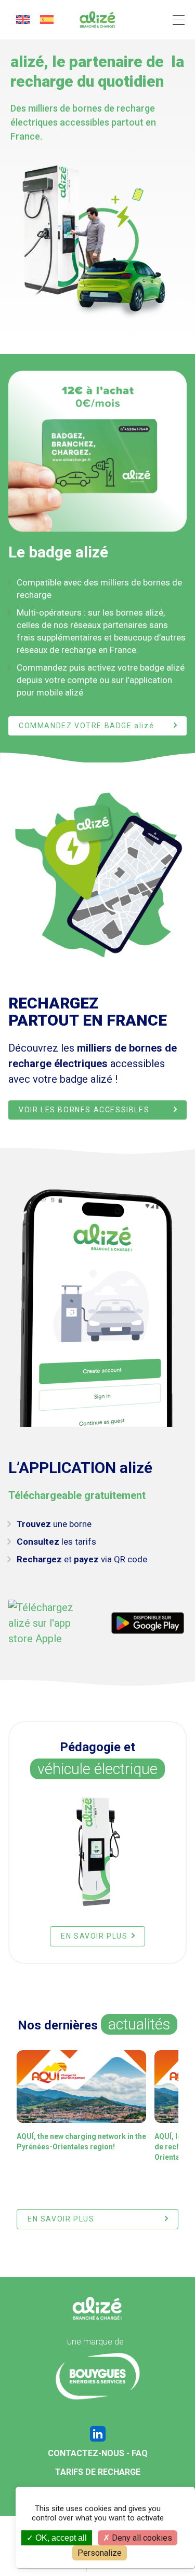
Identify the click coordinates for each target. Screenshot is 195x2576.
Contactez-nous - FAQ (98, 2453)
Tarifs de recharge (98, 2472)
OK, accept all (60, 2538)
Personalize (100, 2553)
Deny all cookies (141, 2538)
